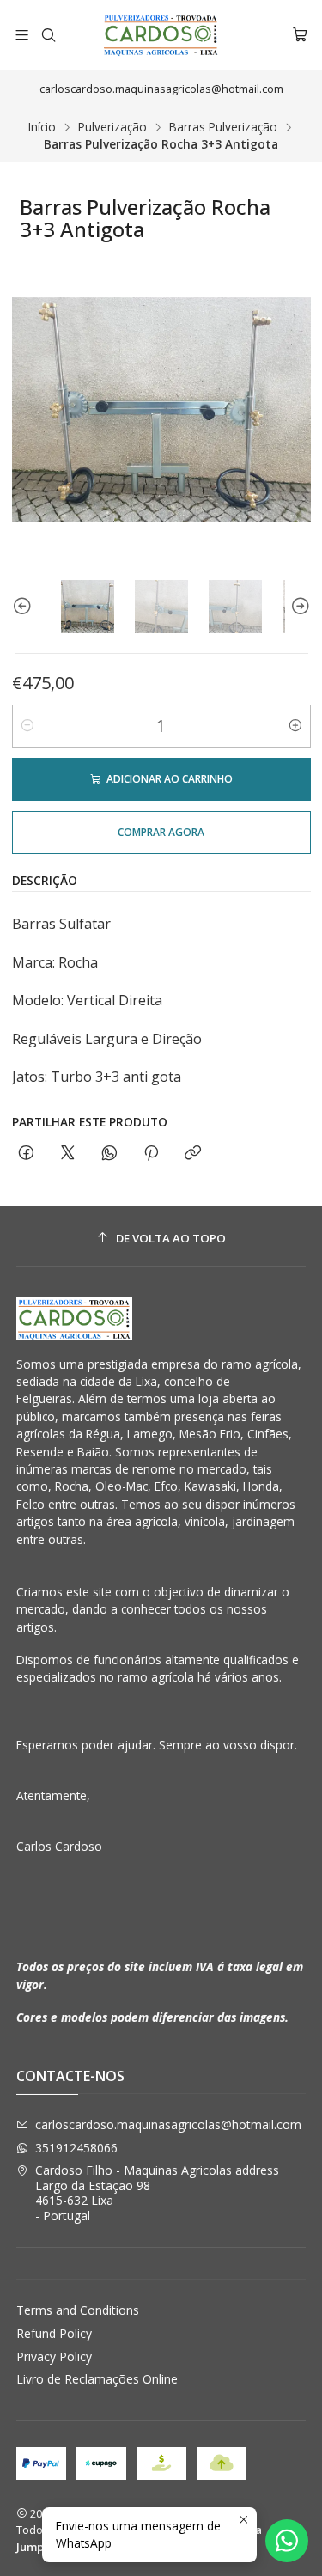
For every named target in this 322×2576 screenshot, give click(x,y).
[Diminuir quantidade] (27, 726)
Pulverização (112, 127)
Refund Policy (54, 2333)
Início (42, 127)
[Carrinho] (300, 35)
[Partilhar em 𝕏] (68, 1154)
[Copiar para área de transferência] (193, 1154)
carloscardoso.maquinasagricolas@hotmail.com (168, 2124)
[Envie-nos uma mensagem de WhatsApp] (287, 2541)
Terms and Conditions (78, 2310)
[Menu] (22, 35)
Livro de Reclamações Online (97, 2379)
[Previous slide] (25, 607)
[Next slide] (298, 607)
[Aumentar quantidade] (295, 726)
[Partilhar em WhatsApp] (109, 1154)
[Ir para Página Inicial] (161, 35)
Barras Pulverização (223, 127)
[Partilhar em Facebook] (26, 1154)
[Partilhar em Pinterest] (151, 1154)
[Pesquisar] (48, 35)
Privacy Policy (54, 2356)
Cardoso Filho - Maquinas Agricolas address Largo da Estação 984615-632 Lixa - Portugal (157, 2193)
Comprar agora (161, 832)
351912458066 (76, 2148)
